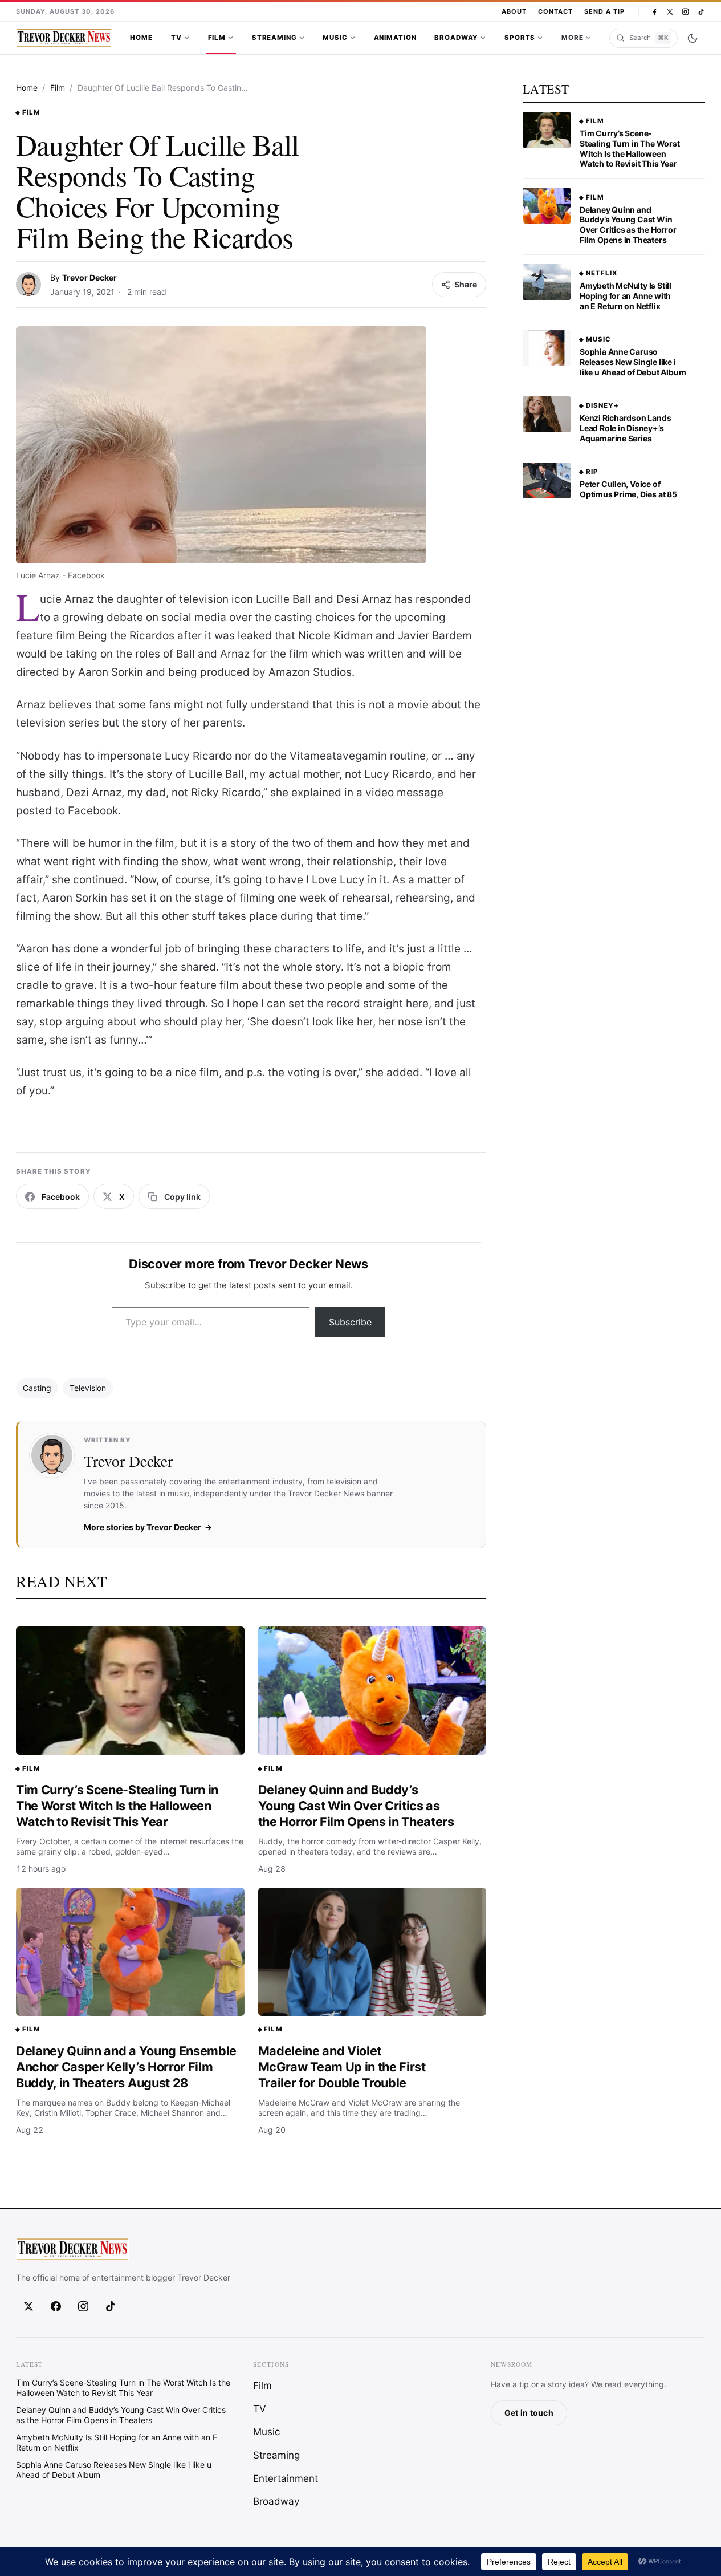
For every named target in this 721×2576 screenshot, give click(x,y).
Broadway (456, 38)
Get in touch (529, 2413)
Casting (37, 1388)
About (514, 11)
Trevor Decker (89, 277)
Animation (395, 38)
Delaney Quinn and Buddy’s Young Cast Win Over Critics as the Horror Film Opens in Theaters (356, 1805)
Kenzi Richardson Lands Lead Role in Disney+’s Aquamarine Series (625, 428)
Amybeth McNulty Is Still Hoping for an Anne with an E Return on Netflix (626, 296)
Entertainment (286, 2478)
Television (88, 1388)
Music (335, 38)
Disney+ (602, 405)
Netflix (602, 273)
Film (217, 38)
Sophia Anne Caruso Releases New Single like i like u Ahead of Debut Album (633, 362)
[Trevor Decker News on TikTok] (701, 12)
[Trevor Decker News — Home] (64, 38)
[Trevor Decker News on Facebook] (655, 12)
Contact (555, 11)
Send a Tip (604, 11)
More (572, 38)
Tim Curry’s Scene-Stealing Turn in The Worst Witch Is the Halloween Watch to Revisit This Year (117, 1805)
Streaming (274, 38)
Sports (520, 38)
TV (176, 38)
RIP (592, 472)
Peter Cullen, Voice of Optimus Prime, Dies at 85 (628, 489)
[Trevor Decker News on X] (670, 12)
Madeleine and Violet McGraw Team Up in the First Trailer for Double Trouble (342, 2066)
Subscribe (350, 1322)
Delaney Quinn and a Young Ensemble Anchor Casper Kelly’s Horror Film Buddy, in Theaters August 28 (126, 2066)
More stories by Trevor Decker (142, 1527)
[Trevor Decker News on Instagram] (685, 12)
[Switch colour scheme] (693, 38)
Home (141, 38)
